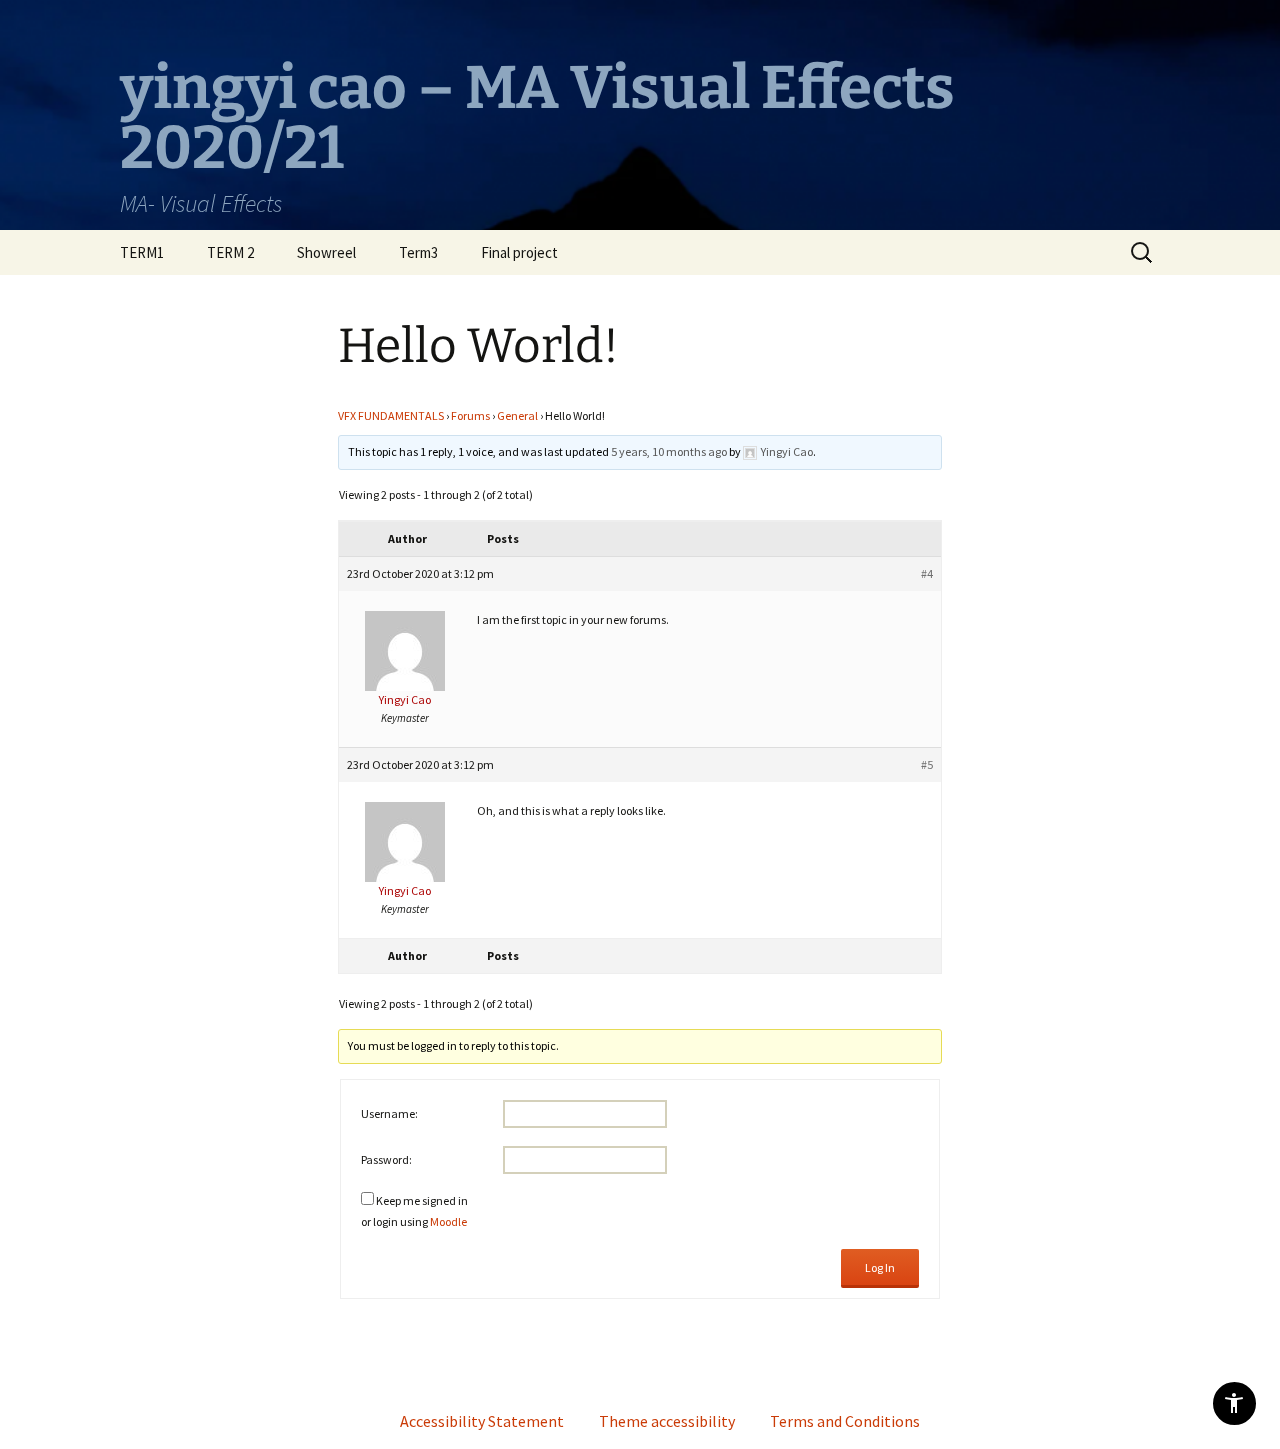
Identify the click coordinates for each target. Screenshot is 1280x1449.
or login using (414, 1221)
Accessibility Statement (482, 1421)
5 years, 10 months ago (669, 451)
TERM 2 (230, 252)
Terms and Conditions (845, 1421)
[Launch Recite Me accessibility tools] (1234, 1403)
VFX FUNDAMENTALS (391, 415)
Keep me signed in (422, 1200)
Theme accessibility (667, 1421)
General (517, 415)
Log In (880, 1267)
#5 (927, 764)
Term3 (418, 252)
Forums (470, 415)
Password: (386, 1159)
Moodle (448, 1221)
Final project (519, 252)
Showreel (326, 252)
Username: (389, 1113)
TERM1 (142, 252)
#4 (927, 573)
